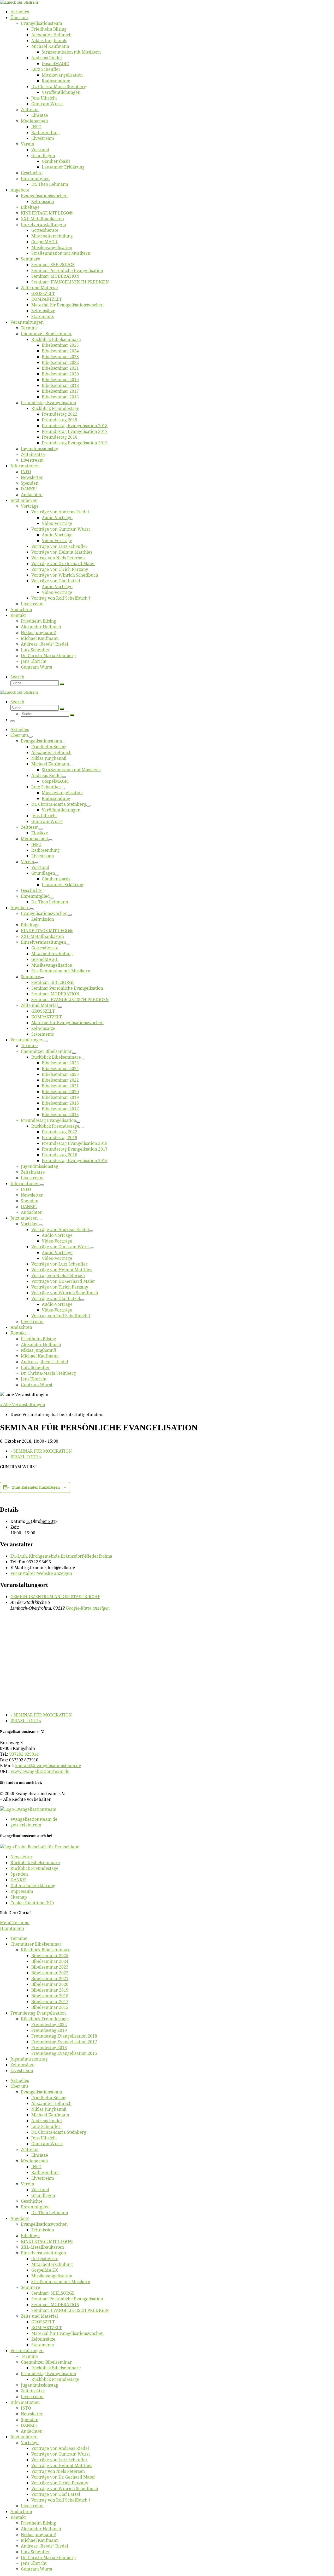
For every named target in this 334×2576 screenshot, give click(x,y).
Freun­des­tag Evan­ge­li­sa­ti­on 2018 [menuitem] (64, 2036)
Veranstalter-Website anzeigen (41, 1573)
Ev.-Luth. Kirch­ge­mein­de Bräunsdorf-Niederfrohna (61, 1556)
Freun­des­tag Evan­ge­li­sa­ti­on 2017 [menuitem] (64, 2042)
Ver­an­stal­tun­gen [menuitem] (27, 2351)
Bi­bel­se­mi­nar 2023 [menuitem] (50, 1967)
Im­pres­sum (22, 1891)
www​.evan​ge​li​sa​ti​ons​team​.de (40, 1771)
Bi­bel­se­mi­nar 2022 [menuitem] (50, 1973)
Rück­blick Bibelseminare (35, 1863)
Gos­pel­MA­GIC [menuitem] (45, 2270)
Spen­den (19, 1874)
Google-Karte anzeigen (88, 1608)
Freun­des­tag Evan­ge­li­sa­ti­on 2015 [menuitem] (64, 2053)
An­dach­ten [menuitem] (32, 2431)
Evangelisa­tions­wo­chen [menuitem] (44, 2224)
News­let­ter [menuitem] (32, 2414)
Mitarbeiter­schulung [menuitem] (52, 2264)
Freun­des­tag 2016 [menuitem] (49, 2047)
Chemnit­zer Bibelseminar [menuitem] (36, 1944)
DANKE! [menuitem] (29, 2425)
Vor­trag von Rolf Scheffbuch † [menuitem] (61, 2500)
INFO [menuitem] (36, 2167)
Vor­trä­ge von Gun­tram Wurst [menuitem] (61, 2454)
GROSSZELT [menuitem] (43, 2322)
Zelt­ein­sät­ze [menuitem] (22, 2065)
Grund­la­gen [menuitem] (43, 2195)
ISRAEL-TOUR (26, 1457)
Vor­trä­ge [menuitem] (30, 2442)
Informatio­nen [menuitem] (25, 2402)
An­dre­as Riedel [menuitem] (47, 2121)
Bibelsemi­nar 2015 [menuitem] (50, 2007)
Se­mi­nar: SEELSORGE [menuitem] (53, 2293)
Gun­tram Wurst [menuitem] (47, 2144)
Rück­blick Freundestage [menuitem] (45, 2019)
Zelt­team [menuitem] (30, 2149)
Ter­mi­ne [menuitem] (19, 1938)
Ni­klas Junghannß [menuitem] (49, 2109)
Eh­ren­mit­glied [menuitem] (35, 2207)
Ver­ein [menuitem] (28, 2184)
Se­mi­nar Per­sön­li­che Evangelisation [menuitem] (67, 2299)
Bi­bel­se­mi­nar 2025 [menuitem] (50, 1956)
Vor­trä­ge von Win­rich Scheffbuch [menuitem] (65, 2488)
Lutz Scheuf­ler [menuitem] (46, 2126)
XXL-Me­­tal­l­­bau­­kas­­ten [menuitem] (42, 2247)
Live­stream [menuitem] (22, 2070)
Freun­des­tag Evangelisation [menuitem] (38, 2013)
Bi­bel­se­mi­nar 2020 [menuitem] (50, 1984)
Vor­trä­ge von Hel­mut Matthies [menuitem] (62, 2465)
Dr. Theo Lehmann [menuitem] (50, 2213)
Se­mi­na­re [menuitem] (31, 2287)
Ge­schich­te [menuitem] (32, 2201)
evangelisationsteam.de (34, 1819)
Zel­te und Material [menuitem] (39, 2316)
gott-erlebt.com (26, 1825)
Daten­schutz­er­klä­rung (33, 1885)
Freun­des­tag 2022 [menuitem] (49, 2024)
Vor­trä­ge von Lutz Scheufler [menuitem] (59, 2460)
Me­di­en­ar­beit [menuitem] (35, 2161)
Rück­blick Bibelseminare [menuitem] (46, 1950)
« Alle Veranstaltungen (23, 1405)
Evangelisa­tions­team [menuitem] (41, 2092)
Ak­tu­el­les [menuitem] (20, 2080)
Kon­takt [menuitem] (18, 2517)
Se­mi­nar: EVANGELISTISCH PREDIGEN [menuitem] (70, 2310)
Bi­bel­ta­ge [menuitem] (30, 2236)
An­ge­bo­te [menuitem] (20, 2218)
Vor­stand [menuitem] (40, 2190)
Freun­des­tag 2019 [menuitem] (49, 2030)
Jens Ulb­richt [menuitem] (44, 2138)
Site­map (19, 1897)
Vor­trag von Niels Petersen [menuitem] (58, 2471)
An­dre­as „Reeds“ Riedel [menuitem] (44, 2546)
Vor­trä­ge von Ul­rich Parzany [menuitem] (60, 2483)
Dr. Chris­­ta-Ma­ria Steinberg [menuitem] (59, 2132)
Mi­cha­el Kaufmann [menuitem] (50, 2115)
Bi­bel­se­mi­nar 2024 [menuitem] (50, 1961)
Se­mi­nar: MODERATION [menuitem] (55, 2305)
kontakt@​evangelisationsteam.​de (48, 1766)
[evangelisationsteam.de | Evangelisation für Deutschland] (19, 2)
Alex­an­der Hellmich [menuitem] (51, 2103)
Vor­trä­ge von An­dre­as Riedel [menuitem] (60, 2448)
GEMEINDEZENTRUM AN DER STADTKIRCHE (55, 1597)
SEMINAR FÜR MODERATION (41, 1451)
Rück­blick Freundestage (34, 1868)
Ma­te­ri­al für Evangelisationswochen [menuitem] (67, 2333)
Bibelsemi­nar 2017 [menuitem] (50, 2001)
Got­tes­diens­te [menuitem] (45, 2259)
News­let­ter (22, 1857)
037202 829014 (24, 1754)
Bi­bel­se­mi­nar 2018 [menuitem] (50, 1996)
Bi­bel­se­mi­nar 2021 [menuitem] (50, 1979)
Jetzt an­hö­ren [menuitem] (24, 2437)
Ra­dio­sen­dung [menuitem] (46, 2172)
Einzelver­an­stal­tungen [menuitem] (43, 2253)
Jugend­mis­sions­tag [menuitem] (29, 2059)
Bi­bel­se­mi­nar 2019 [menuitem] (50, 1990)
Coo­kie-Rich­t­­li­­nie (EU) (32, 1903)
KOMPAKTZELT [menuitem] (47, 2328)
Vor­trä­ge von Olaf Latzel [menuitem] (56, 2494)
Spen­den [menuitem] (30, 2420)
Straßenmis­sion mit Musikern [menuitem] (61, 2282)
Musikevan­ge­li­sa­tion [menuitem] (52, 2276)
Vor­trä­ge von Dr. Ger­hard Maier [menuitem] (63, 2477)
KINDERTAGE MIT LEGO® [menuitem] (47, 2241)
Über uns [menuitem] (19, 2086)
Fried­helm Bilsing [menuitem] (49, 2098)
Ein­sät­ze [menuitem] (40, 2155)
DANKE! (18, 1880)
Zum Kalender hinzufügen (36, 1487)
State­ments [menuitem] (43, 2345)
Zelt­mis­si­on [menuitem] (43, 2230)
